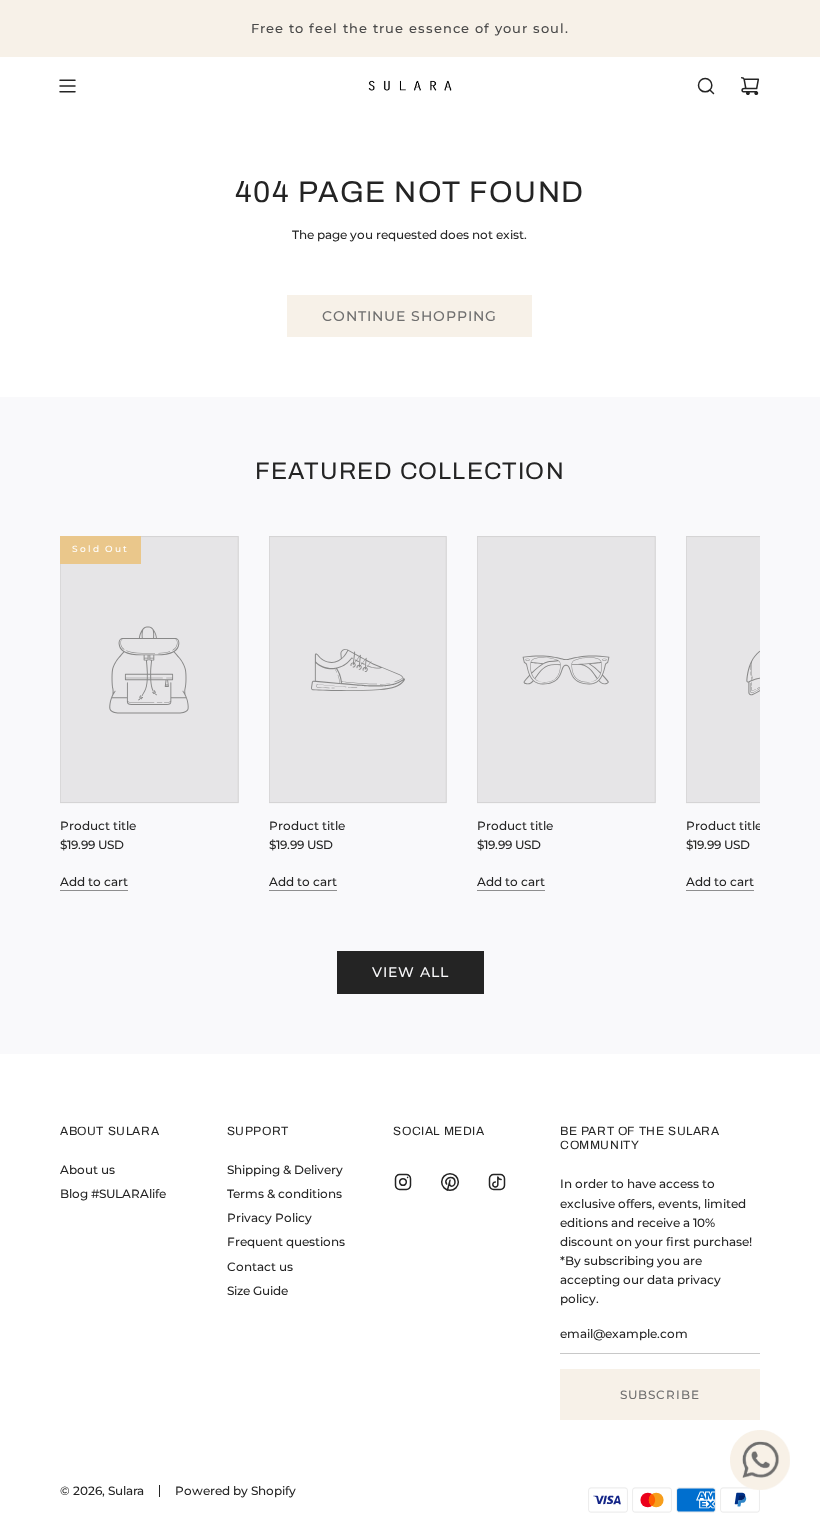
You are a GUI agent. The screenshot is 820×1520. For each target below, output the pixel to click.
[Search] (706, 86)
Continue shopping (409, 316)
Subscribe (660, 1394)
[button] (97, 713)
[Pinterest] (450, 1182)
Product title (98, 825)
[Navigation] (67, 86)
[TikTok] (497, 1182)
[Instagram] (403, 1182)
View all (410, 972)
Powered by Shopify (235, 1490)
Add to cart (94, 881)
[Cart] (750, 86)
